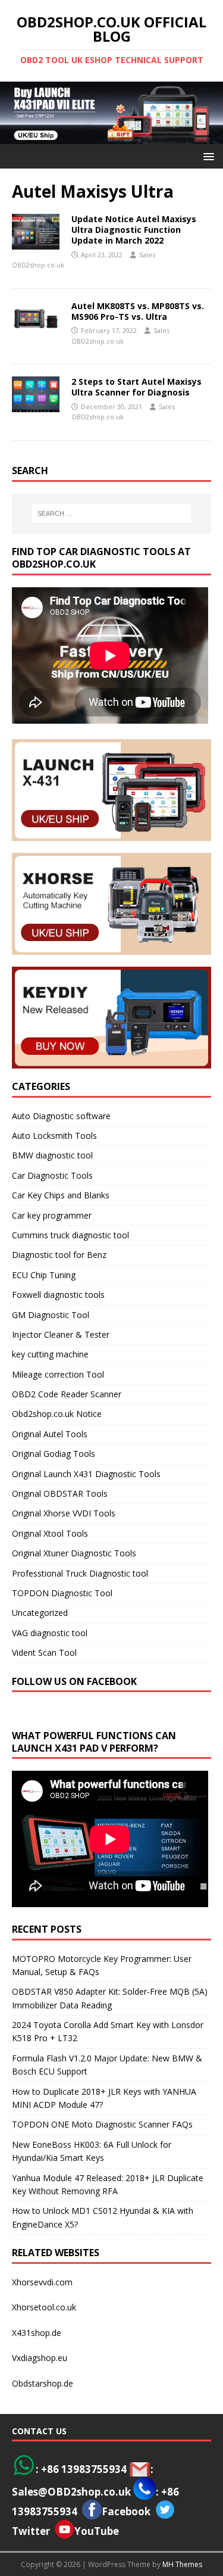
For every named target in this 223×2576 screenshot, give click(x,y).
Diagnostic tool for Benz (59, 1255)
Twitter (31, 2531)
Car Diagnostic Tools (52, 1175)
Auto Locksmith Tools (54, 1136)
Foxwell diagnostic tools (58, 1295)
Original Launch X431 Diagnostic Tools (86, 1474)
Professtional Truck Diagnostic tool (80, 1573)
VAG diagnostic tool (50, 1633)
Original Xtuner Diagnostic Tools (74, 1553)
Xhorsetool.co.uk (44, 2307)
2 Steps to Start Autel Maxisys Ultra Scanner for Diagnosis (136, 387)
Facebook (126, 2511)
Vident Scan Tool (44, 1653)
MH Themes (182, 2564)
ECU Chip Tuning (44, 1275)
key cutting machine (50, 1354)
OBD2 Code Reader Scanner (67, 1394)
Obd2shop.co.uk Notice (57, 1414)
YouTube (97, 2531)
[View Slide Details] (111, 113)
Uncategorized (40, 1613)
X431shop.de (37, 2333)
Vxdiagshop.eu (40, 2358)
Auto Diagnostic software (61, 1116)
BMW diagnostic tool (52, 1155)
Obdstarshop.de (43, 2383)
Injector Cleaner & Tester (61, 1334)
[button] (207, 156)
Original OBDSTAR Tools (60, 1493)
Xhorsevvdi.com (42, 2282)
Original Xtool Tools (50, 1533)
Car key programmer (52, 1215)
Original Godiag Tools (54, 1454)
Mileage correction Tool (58, 1374)
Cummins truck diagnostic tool (70, 1235)
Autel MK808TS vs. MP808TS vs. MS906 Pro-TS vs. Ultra (138, 311)
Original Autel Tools (50, 1434)
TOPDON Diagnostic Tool (62, 1593)
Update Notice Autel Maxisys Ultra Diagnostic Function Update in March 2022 (134, 230)
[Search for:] (112, 513)
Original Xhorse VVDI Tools (64, 1513)
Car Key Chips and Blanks (61, 1195)
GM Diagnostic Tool (51, 1315)
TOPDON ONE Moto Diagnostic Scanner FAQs (102, 2124)
